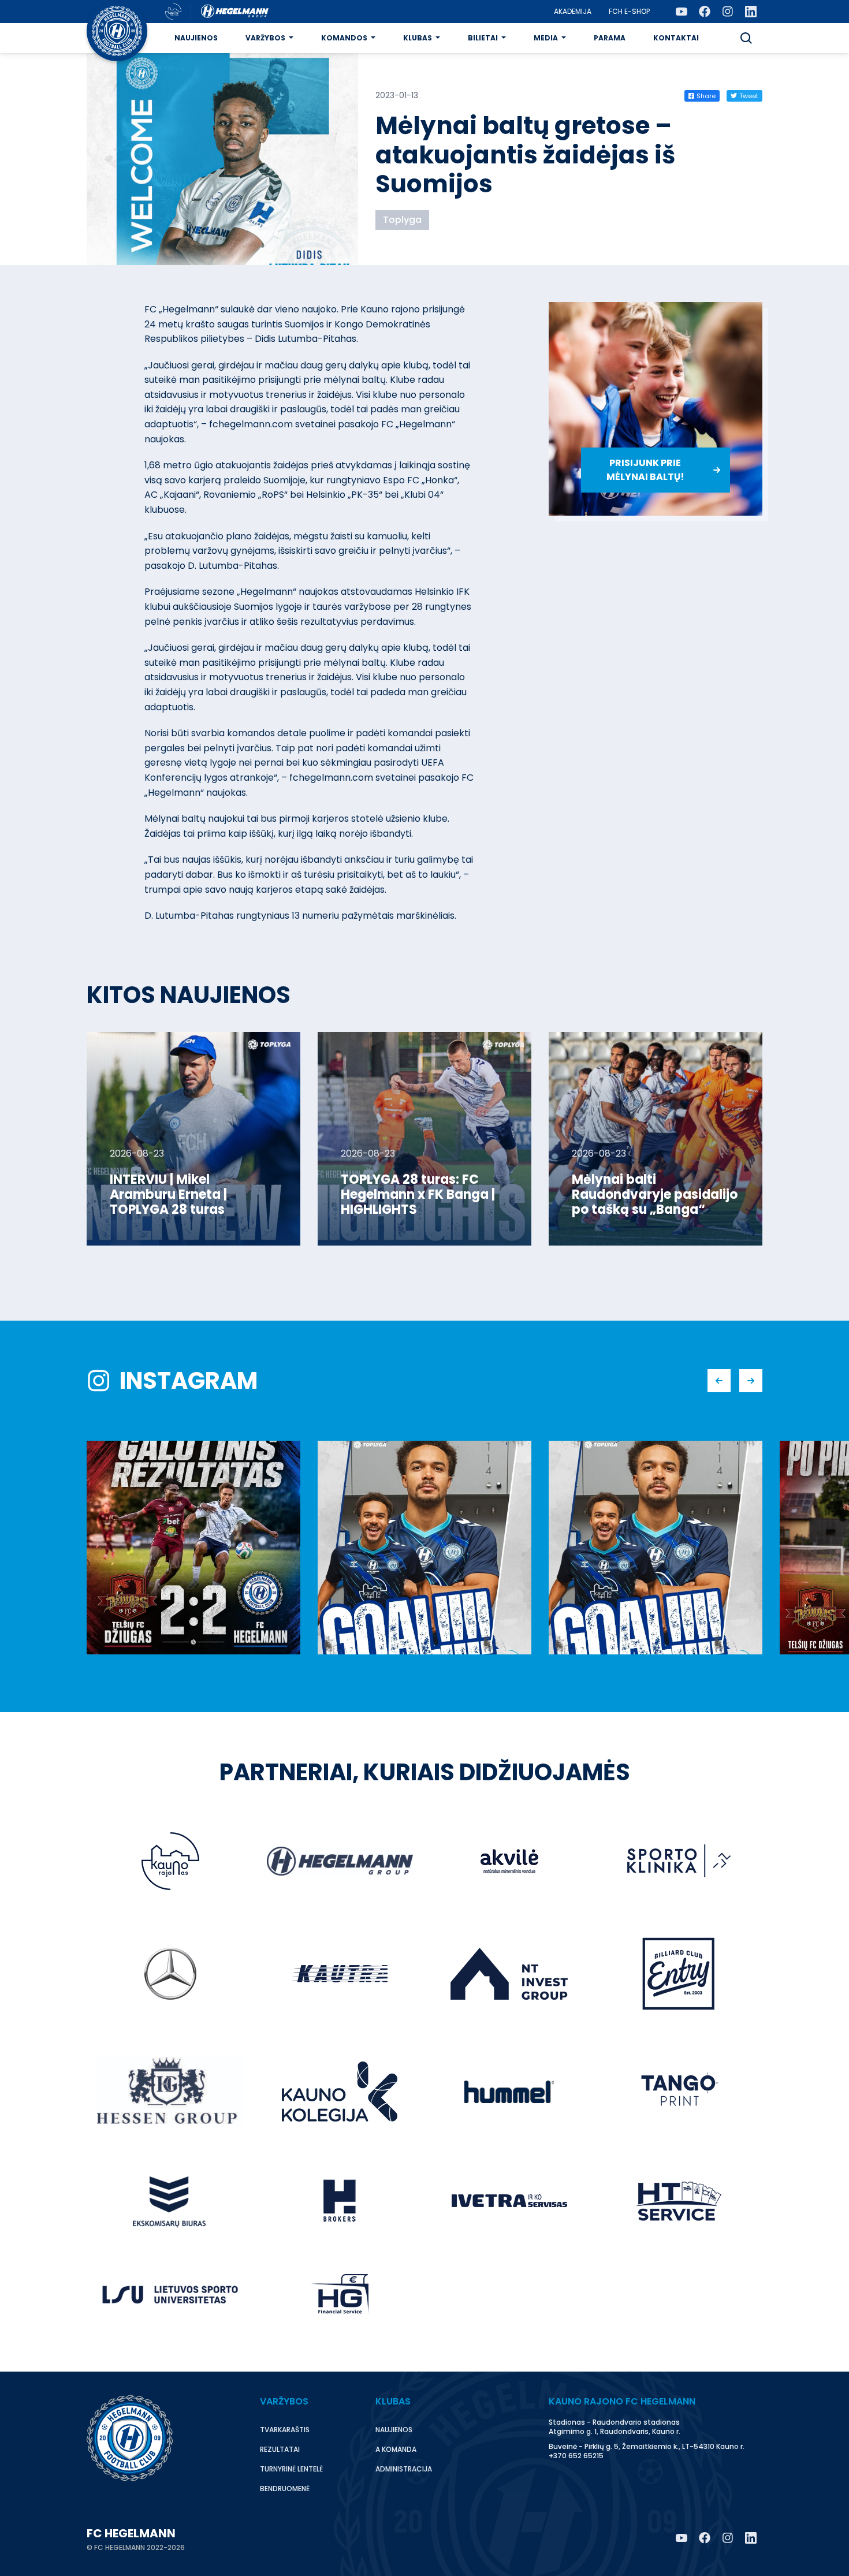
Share (706, 96)
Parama (610, 38)
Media (546, 38)
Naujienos (196, 38)
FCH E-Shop (629, 11)
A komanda (396, 2449)
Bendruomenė (285, 2489)
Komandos (344, 38)
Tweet (749, 96)
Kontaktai (676, 38)
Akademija (573, 11)
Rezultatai (280, 2449)
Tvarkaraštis (285, 2430)
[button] (746, 38)
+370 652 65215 (576, 2456)
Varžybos (265, 38)
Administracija (404, 2469)
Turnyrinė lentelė (291, 2469)
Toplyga (402, 220)
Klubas (418, 38)
